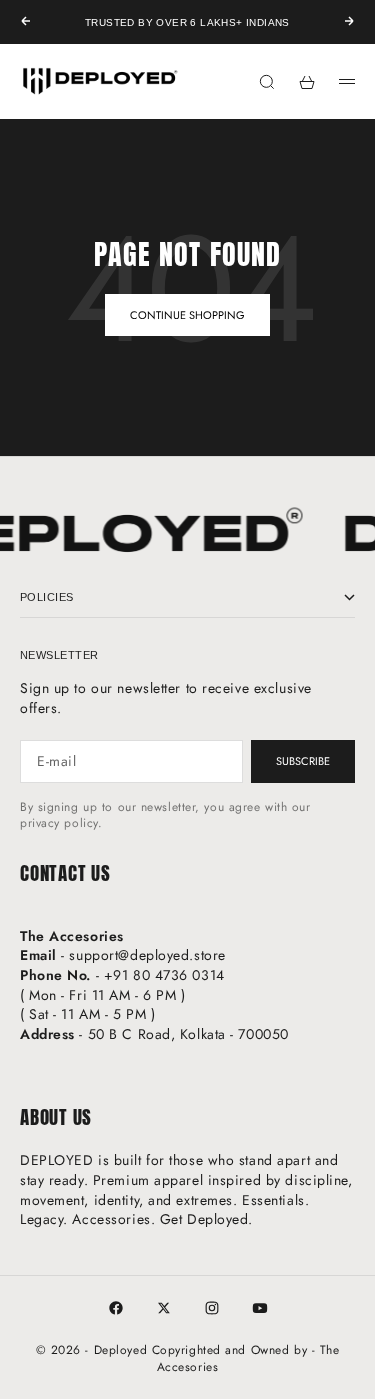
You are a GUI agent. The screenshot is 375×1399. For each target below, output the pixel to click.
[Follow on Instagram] (212, 1308)
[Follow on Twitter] (164, 1308)
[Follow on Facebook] (116, 1308)
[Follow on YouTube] (260, 1308)
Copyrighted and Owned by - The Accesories (246, 1358)
